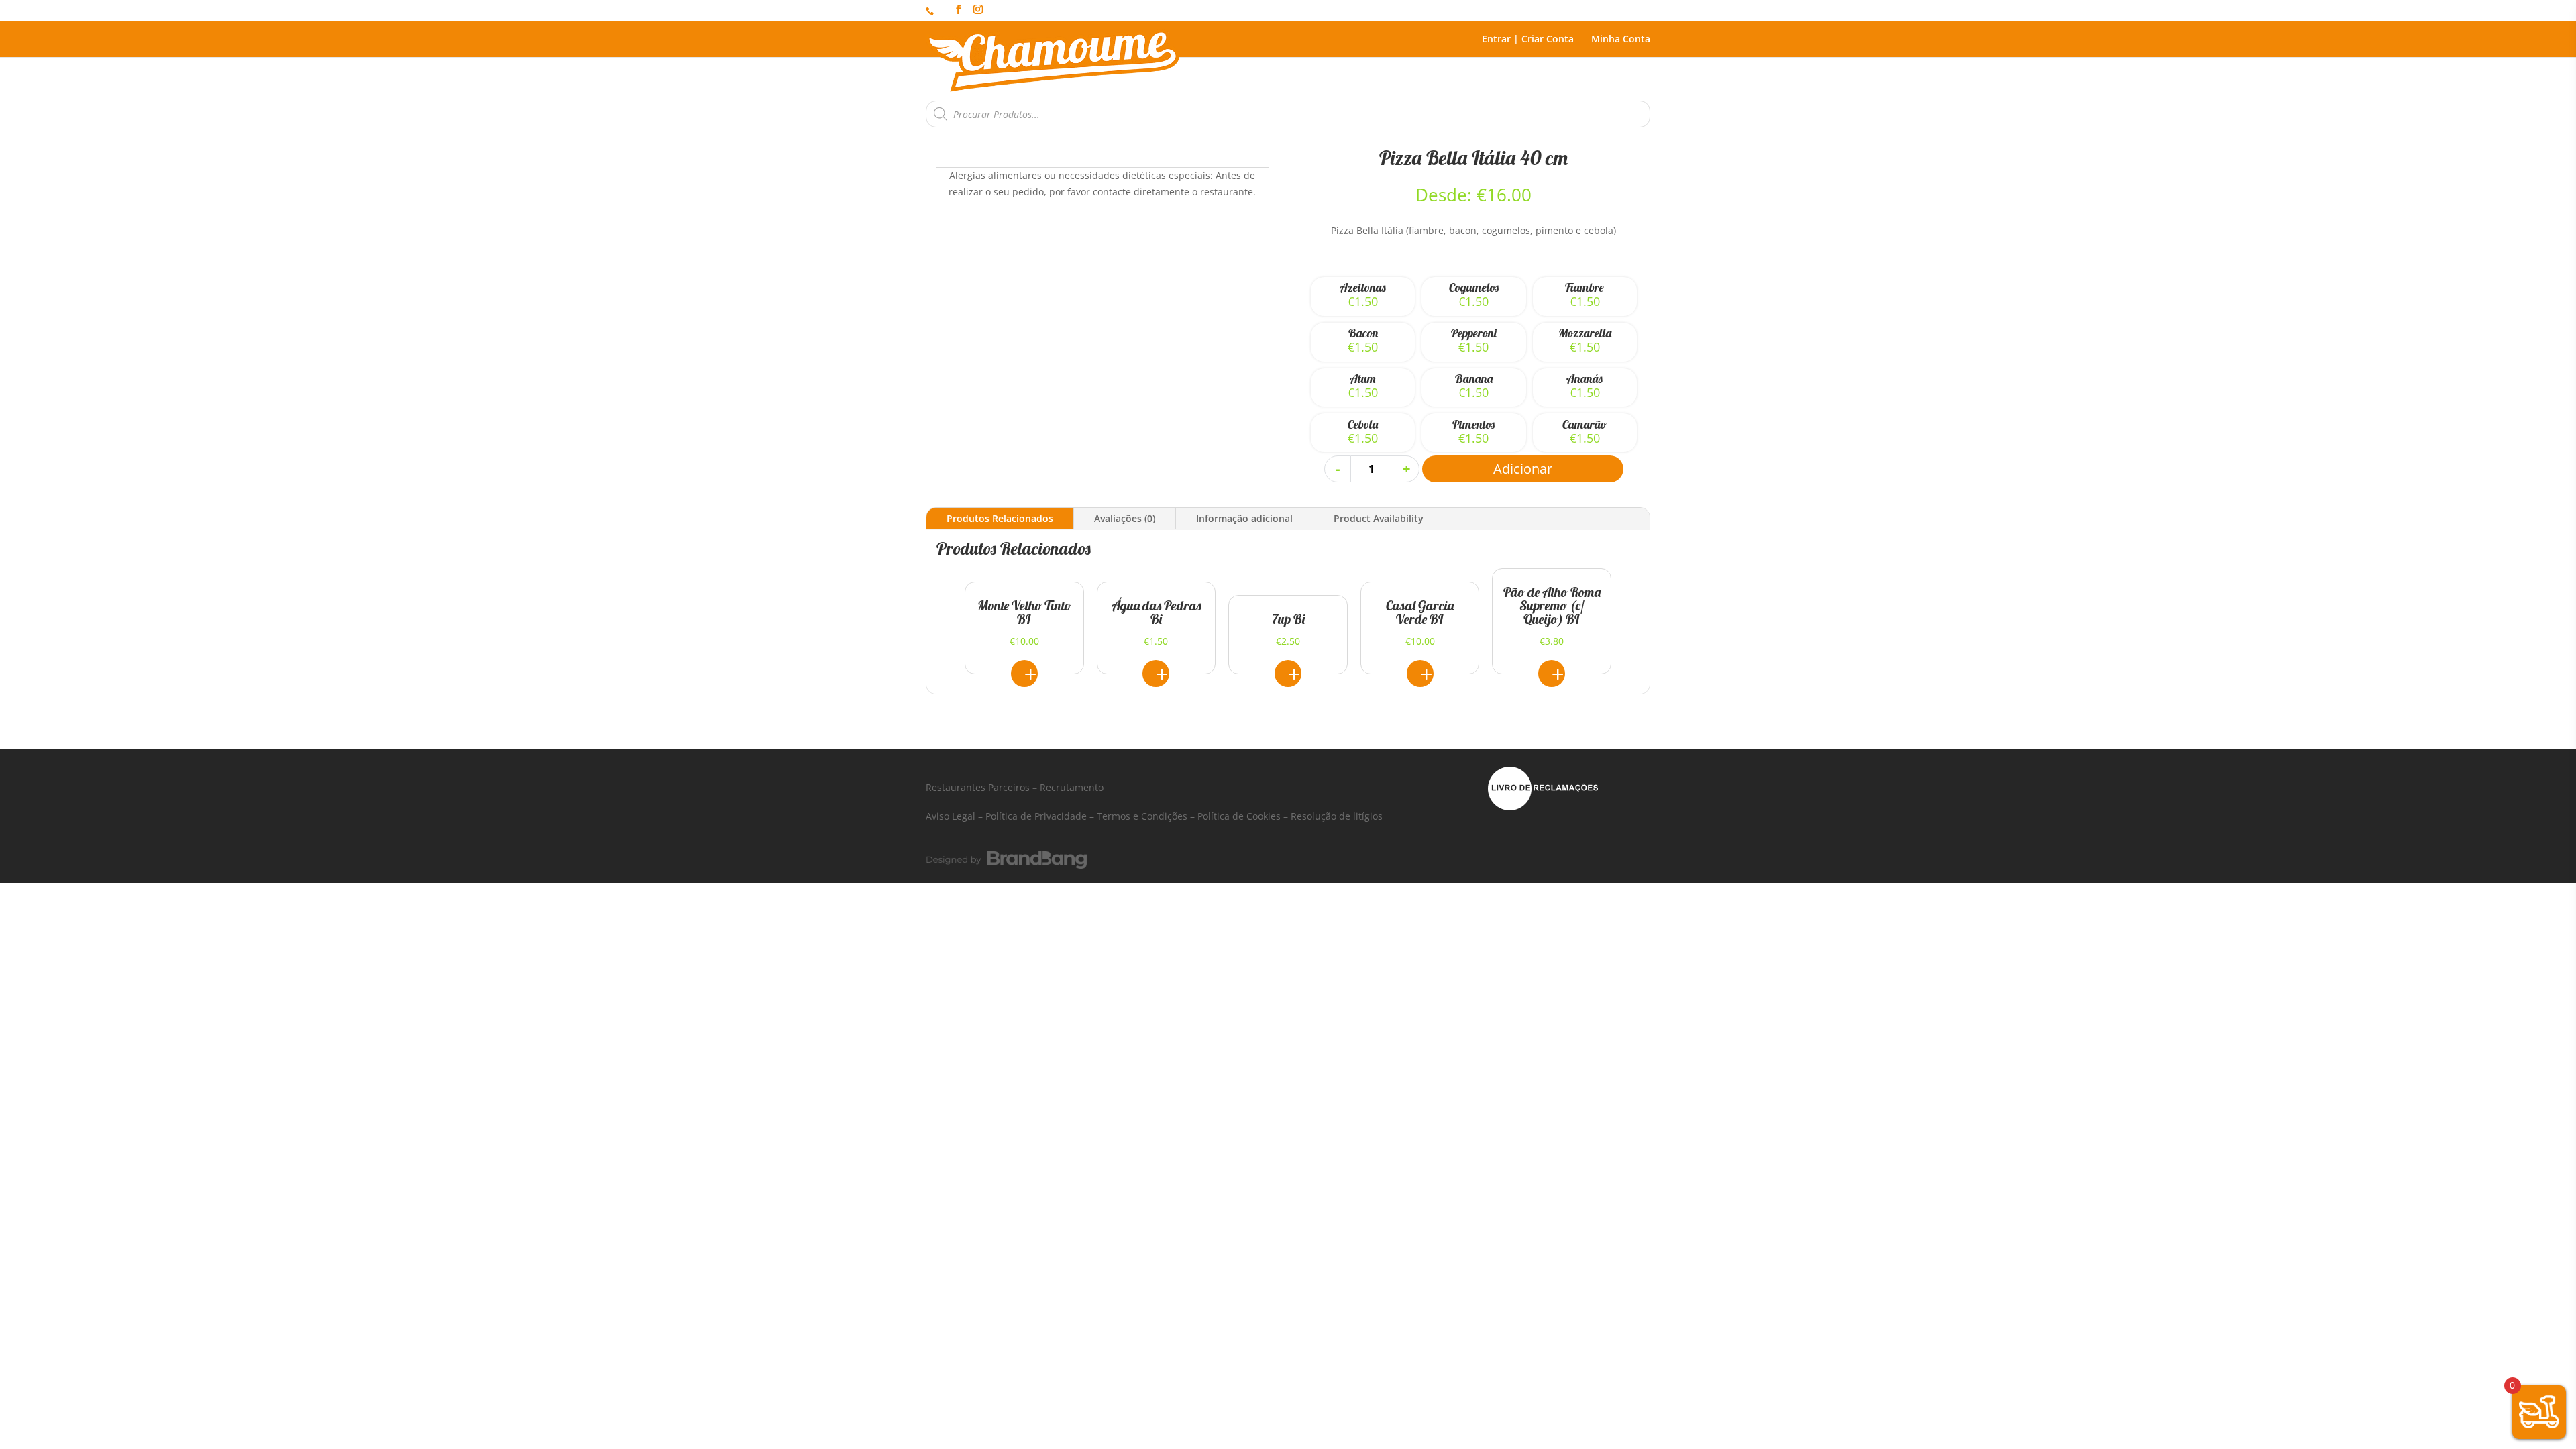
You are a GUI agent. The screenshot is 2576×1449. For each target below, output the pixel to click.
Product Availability (1379, 518)
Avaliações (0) (1125, 518)
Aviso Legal (951, 816)
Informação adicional (1244, 518)
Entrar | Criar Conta (1528, 40)
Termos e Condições (1142, 816)
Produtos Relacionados (1000, 518)
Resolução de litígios (1337, 816)
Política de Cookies (1239, 816)
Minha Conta (1621, 40)
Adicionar (1523, 469)
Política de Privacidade (1036, 816)
